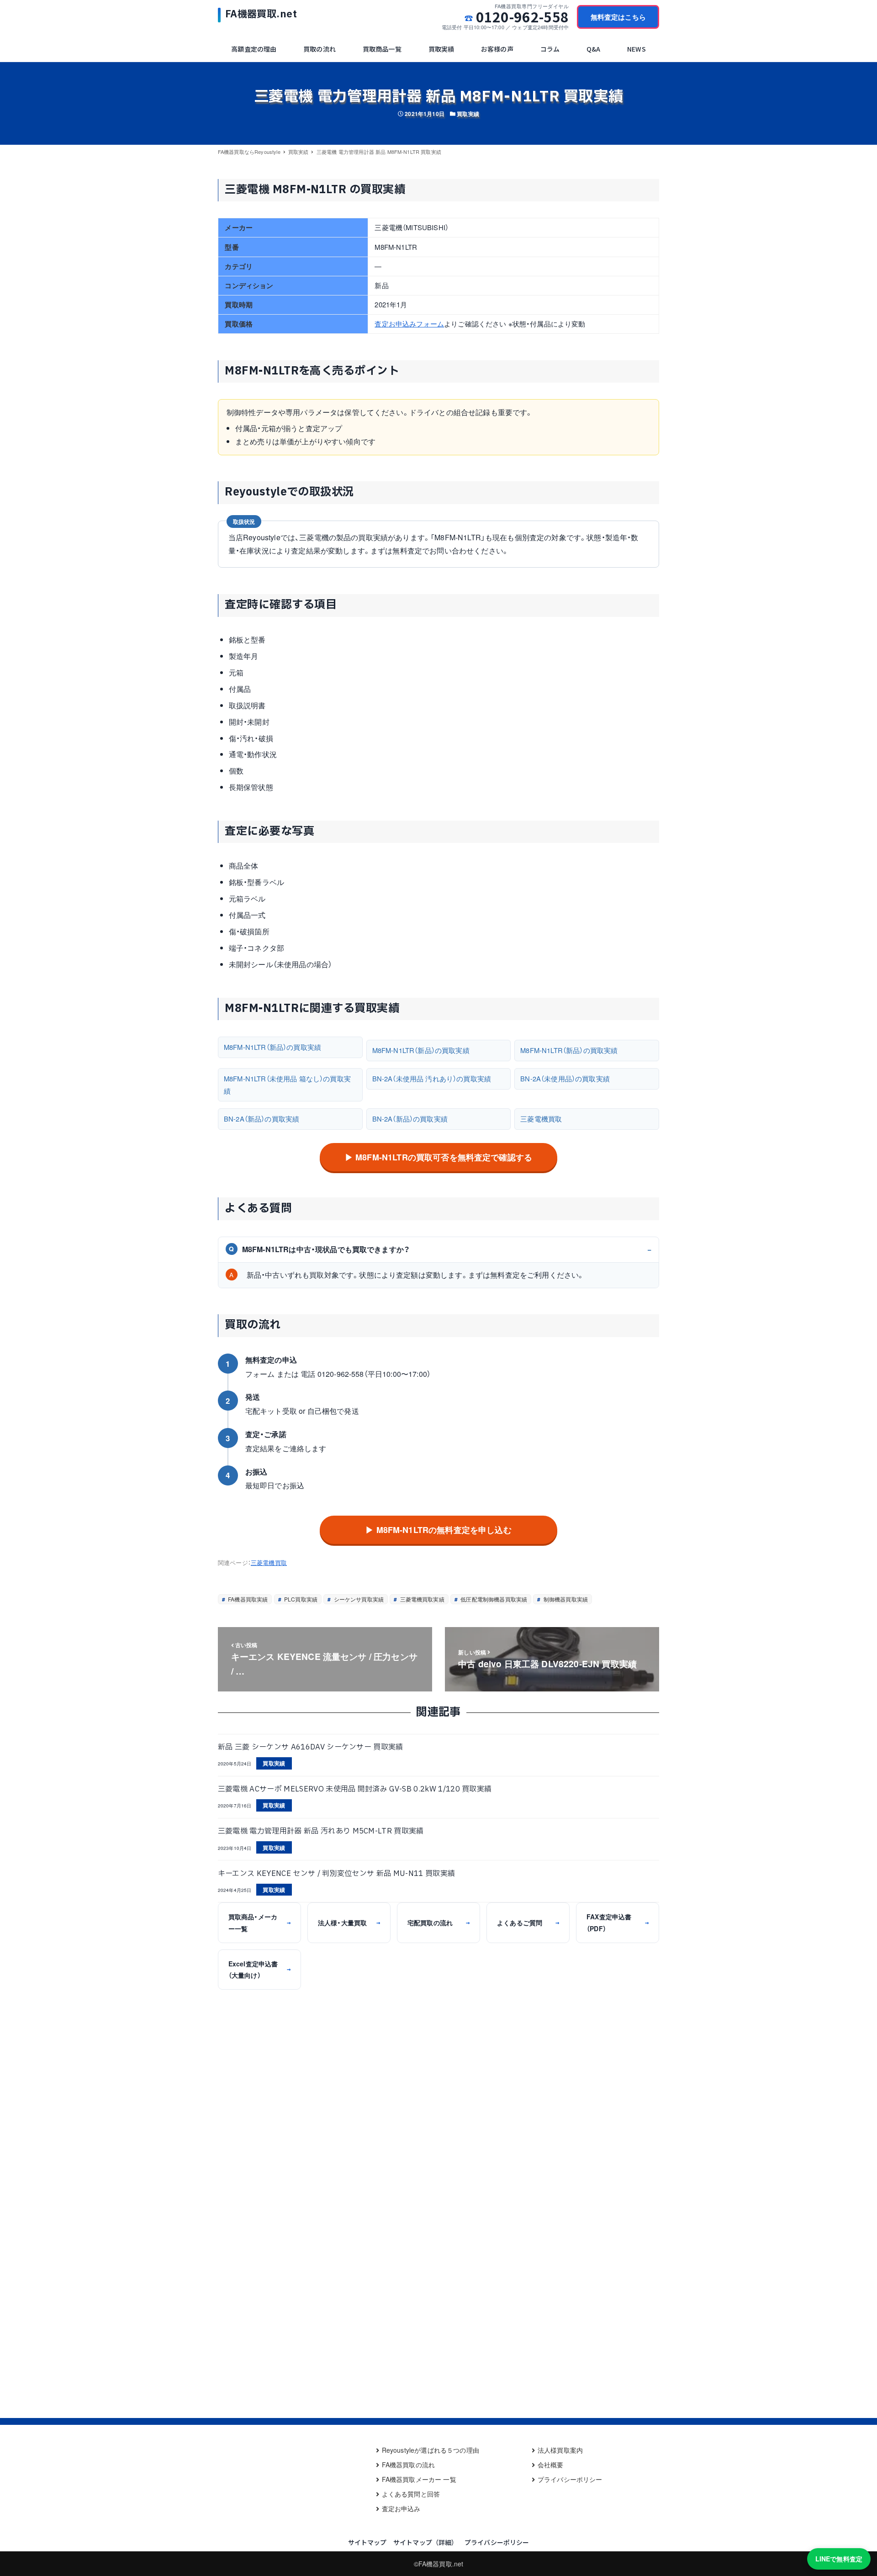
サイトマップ (367, 2542)
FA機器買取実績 (247, 1599)
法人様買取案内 (560, 2450)
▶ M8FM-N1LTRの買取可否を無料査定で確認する (438, 1157)
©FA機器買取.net (439, 2564)
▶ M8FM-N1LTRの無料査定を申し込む (438, 1530)
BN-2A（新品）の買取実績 (262, 1119)
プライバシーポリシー (570, 2479)
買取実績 (468, 114)
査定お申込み (401, 2508)
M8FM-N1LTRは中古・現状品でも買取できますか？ (319, 1249)
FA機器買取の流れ (408, 2465)
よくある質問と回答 (411, 2494)
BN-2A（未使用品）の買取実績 (565, 1078)
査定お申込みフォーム (409, 324)
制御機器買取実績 (565, 1599)
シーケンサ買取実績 (358, 1599)
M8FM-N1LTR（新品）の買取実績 (272, 1047)
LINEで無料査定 (839, 2559)
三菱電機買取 (541, 1119)
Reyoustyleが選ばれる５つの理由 (431, 2450)
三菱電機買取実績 (421, 1599)
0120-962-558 (522, 17)
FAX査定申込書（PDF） (618, 1922)
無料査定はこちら (618, 17)
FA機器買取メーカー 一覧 (419, 2479)
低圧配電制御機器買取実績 (493, 1599)
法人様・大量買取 (349, 1923)
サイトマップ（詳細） (426, 2542)
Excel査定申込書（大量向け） (259, 1969)
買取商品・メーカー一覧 (259, 1922)
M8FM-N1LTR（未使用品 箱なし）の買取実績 (287, 1084)
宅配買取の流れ (438, 1923)
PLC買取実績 (300, 1599)
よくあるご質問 (528, 1923)
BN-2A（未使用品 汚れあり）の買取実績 (432, 1078)
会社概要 (551, 2465)
